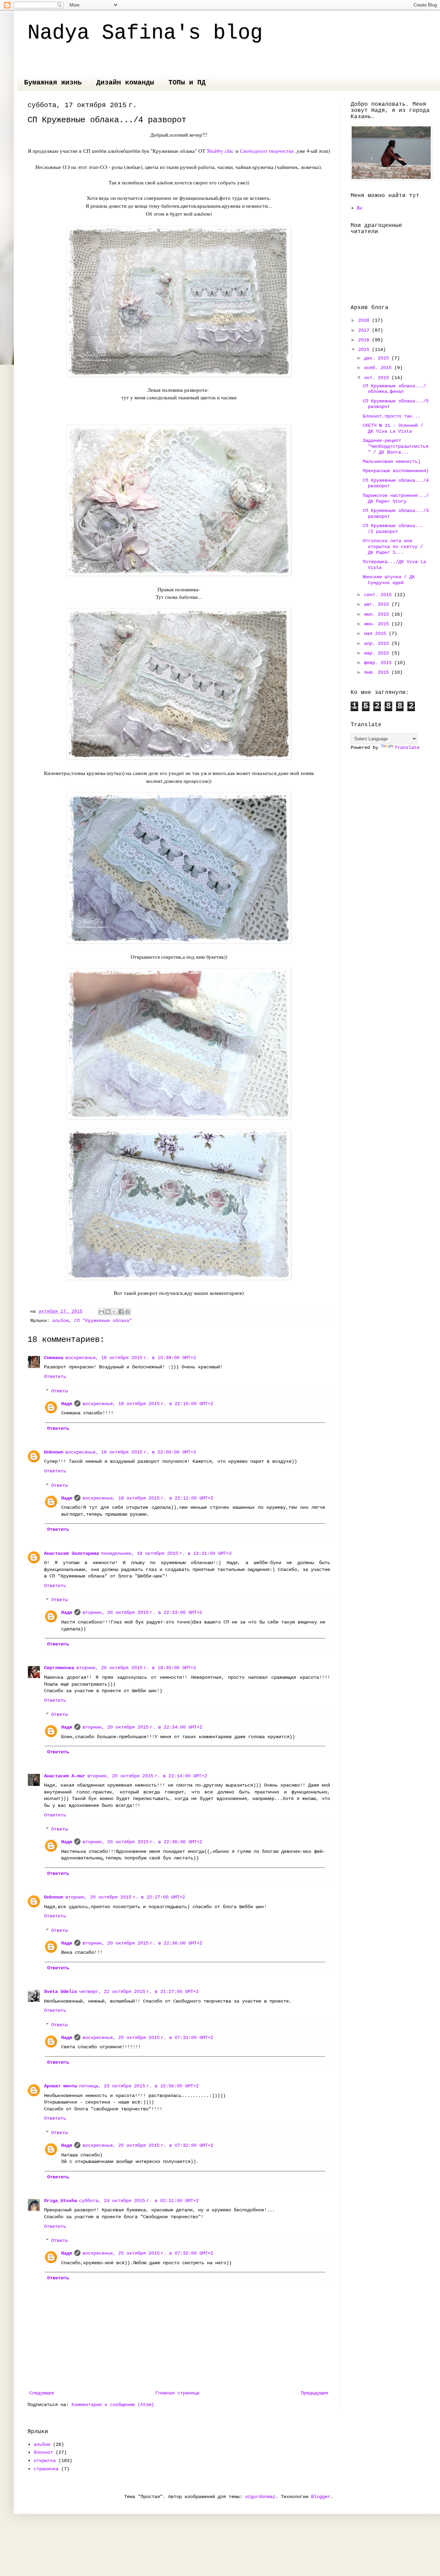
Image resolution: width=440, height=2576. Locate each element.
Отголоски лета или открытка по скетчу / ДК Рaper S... (393, 547)
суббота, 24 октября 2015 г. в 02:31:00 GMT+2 (139, 2201)
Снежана (54, 1358)
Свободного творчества (267, 151)
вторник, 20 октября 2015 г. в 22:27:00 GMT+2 (125, 1897)
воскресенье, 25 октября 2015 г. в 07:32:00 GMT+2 (148, 2145)
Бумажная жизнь (53, 83)
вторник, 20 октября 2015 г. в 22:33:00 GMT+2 (142, 1612)
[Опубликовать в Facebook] (121, 1312)
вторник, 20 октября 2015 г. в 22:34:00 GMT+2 (142, 1727)
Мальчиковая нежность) (392, 461)
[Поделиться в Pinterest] (128, 1312)
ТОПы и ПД (187, 83)
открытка (45, 2461)
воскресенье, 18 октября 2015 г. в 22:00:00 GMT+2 (131, 1452)
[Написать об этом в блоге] (108, 1312)
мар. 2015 (378, 653)
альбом (60, 1321)
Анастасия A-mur (65, 1776)
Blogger (321, 2497)
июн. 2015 (378, 624)
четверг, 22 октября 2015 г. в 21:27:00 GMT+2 (139, 1992)
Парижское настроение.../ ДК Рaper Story (396, 498)
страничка (46, 2469)
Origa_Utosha (60, 2201)
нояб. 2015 (379, 368)
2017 (365, 330)
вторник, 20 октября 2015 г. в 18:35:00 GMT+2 (136, 1668)
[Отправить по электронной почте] (101, 1312)
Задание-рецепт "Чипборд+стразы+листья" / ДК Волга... (395, 446)
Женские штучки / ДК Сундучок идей (389, 580)
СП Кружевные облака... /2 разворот (393, 529)
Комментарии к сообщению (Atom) (113, 2405)
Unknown (54, 1452)
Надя (67, 1404)
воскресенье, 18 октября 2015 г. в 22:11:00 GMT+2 (148, 1498)
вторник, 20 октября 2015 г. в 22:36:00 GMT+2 (142, 1842)
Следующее (42, 2393)
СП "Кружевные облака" (103, 1321)
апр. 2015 (378, 643)
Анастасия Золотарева (71, 1553)
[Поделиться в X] (114, 1312)
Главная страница (177, 2393)
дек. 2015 (378, 358)
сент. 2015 (379, 595)
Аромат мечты (60, 2086)
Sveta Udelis (60, 1992)
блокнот (43, 2452)
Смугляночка (59, 1668)
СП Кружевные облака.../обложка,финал (394, 389)
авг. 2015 (378, 604)
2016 (365, 340)
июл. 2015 (378, 614)
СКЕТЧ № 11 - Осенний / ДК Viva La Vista (393, 428)
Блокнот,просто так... (392, 416)
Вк (360, 208)
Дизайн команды (125, 83)
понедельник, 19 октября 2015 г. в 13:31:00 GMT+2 (166, 1553)
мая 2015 (376, 634)
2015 (365, 350)
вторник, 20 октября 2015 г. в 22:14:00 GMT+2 (147, 1776)
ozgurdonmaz (260, 2497)
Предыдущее (315, 2393)
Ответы (59, 1391)
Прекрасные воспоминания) (396, 471)
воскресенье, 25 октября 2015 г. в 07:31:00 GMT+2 (148, 2038)
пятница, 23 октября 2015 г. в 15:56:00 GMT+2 (139, 2086)
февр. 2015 (379, 663)
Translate (407, 748)
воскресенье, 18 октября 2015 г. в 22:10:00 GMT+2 (148, 1404)
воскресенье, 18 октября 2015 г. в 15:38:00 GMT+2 (131, 1358)
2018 (365, 320)
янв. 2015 (378, 672)
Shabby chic (220, 151)
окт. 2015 (378, 378)
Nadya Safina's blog (145, 33)
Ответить (55, 1377)
